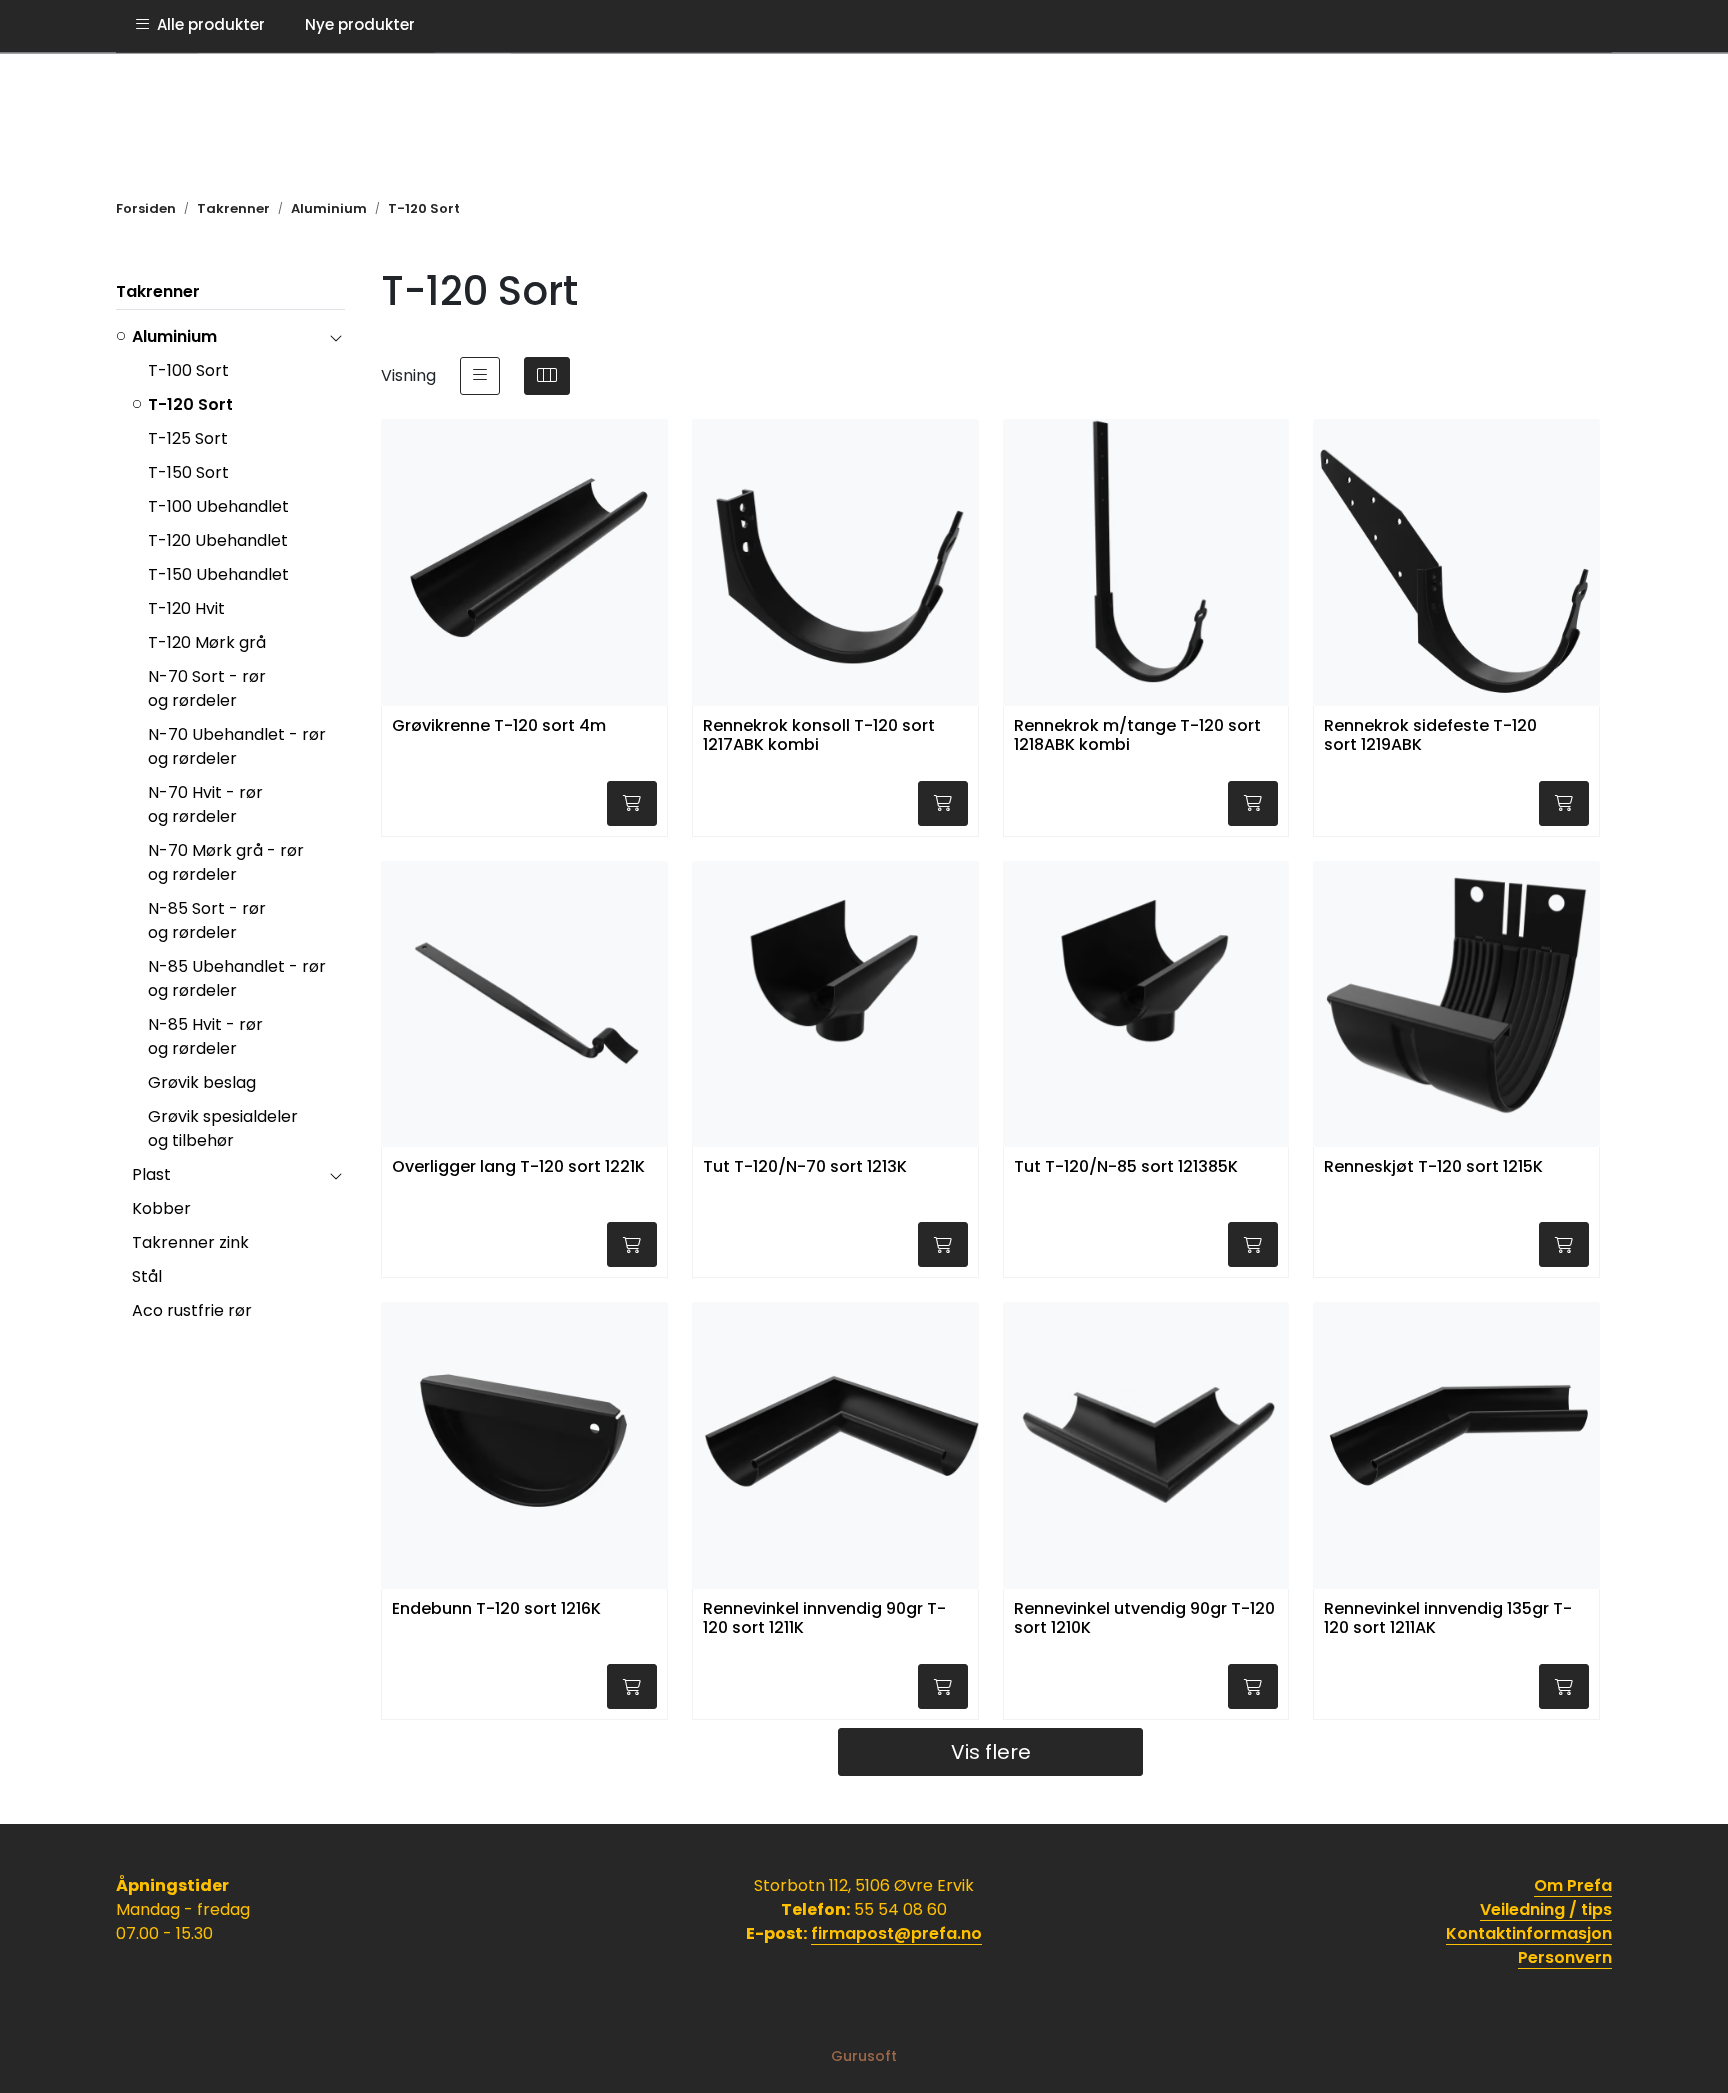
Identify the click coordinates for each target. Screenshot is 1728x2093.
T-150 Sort (188, 472)
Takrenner (158, 291)
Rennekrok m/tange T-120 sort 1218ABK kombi (1137, 736)
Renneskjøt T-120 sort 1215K (1433, 1167)
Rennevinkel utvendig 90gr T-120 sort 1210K (1144, 1619)
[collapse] (335, 337)
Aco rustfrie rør (192, 1310)
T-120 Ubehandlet (218, 540)
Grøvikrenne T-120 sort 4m (499, 726)
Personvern (1565, 1957)
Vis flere (991, 1752)
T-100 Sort (188, 370)
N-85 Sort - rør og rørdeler (207, 920)
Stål (147, 1276)
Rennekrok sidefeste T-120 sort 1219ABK (1430, 736)
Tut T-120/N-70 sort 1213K (805, 1167)
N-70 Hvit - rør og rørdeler (205, 804)
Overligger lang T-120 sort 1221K (518, 1167)
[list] (480, 376)
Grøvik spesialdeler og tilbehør (223, 1128)
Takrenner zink (190, 1242)
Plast (151, 1174)
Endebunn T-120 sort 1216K (496, 1609)
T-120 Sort (190, 404)
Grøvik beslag (202, 1082)
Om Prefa (1573, 1885)
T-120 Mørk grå (207, 642)
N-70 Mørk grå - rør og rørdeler (226, 862)
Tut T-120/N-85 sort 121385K (1126, 1167)
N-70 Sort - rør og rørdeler (207, 688)
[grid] (547, 376)
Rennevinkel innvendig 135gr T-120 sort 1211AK (1448, 1619)
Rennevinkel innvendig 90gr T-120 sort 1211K (824, 1619)
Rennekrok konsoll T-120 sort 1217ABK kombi (819, 736)
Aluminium (174, 336)
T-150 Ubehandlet (218, 574)
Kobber (161, 1208)
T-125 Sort (188, 438)
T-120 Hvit (186, 608)
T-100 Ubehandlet (218, 506)
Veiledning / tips (1546, 1909)
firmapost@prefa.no (896, 1933)
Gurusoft (864, 2056)
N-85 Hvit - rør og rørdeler (205, 1036)
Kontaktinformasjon (1529, 1933)
